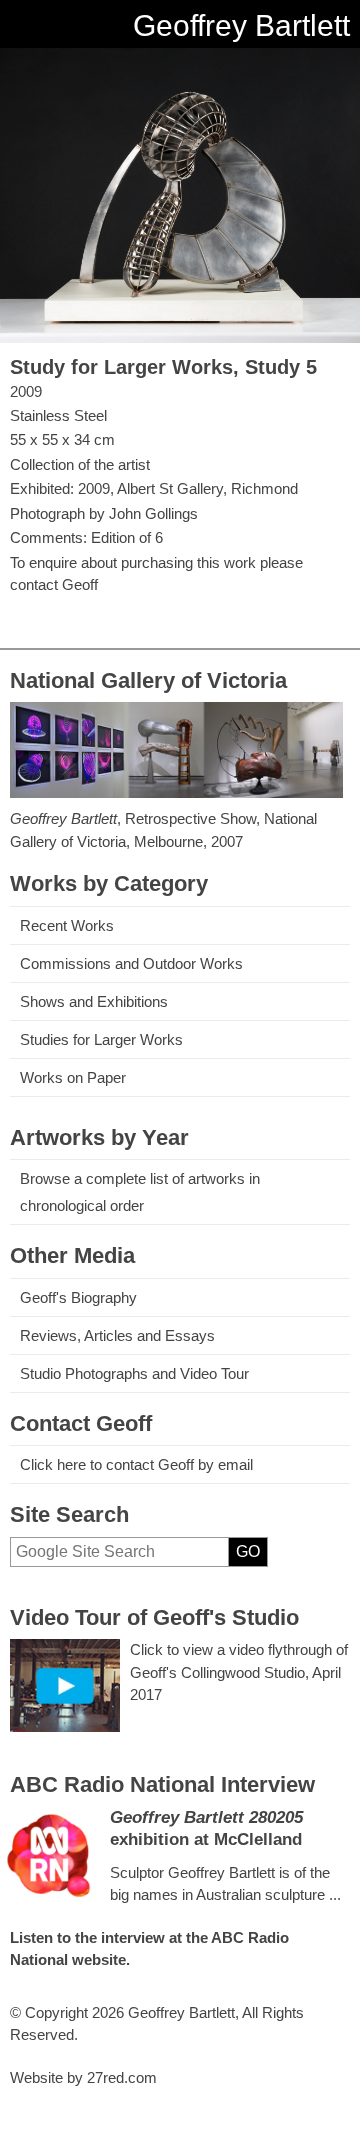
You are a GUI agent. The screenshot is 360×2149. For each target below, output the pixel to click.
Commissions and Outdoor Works (131, 963)
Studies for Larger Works (101, 1039)
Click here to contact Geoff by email (136, 1464)
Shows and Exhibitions (94, 1001)
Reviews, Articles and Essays (117, 1335)
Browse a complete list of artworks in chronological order (140, 1192)
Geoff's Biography (78, 1297)
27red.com (122, 2077)
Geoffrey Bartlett (241, 25)
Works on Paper (73, 1077)
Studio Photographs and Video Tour (134, 1373)
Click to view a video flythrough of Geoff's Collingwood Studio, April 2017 (239, 1672)
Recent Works (67, 925)
